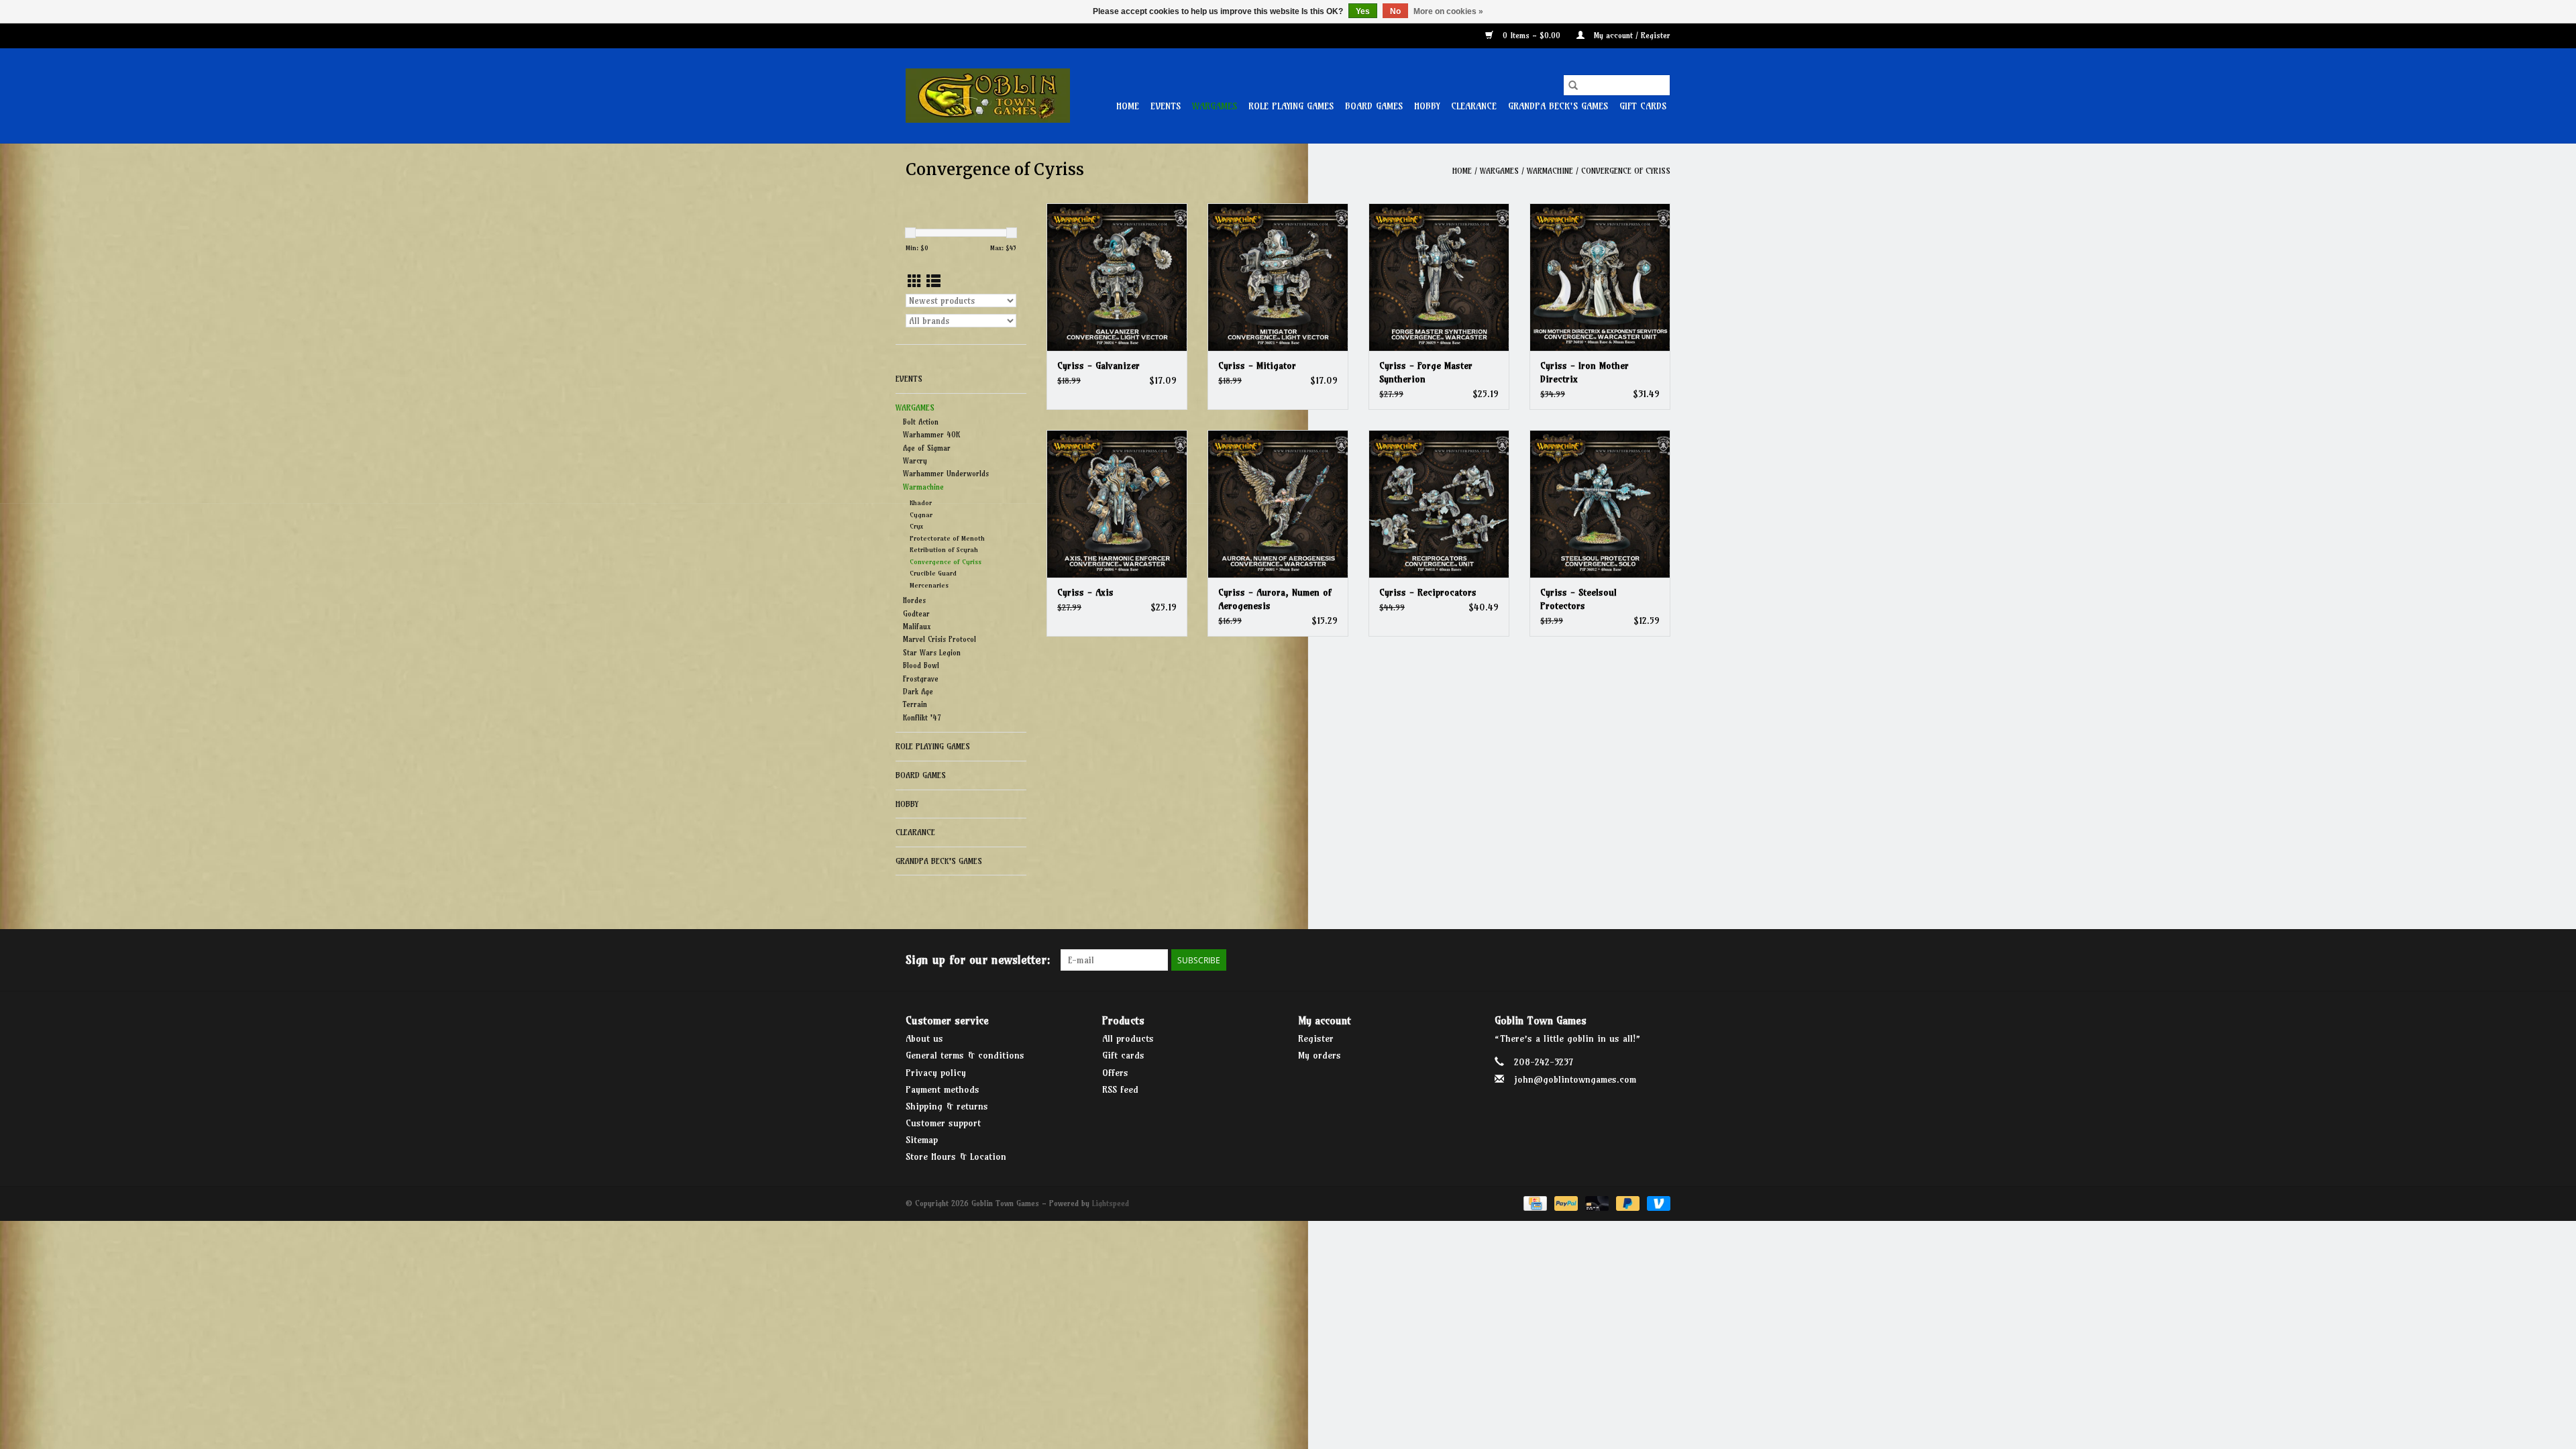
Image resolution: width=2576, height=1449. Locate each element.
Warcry (915, 461)
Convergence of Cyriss (1626, 171)
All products (1128, 1038)
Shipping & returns (947, 1106)
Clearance (1474, 106)
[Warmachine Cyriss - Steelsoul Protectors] (1600, 504)
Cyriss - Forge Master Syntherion (1426, 372)
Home (1128, 106)
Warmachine (1550, 171)
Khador (921, 503)
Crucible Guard (933, 573)
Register (1316, 1038)
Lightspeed (1111, 1203)
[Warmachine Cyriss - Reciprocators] (1439, 504)
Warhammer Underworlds (946, 474)
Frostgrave (921, 679)
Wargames (1215, 106)
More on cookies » (1448, 11)
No (1395, 11)
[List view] (933, 281)
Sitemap (922, 1140)
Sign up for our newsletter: (978, 960)
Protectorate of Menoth (947, 538)
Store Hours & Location (956, 1157)
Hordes (914, 600)
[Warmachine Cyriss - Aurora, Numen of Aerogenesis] (1278, 504)
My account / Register (1631, 35)
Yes (1363, 11)
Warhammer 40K (931, 435)
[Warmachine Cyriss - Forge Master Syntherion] (1439, 277)
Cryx (916, 526)
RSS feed (1120, 1089)
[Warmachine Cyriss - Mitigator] (1278, 277)
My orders (1320, 1055)
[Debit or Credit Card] (1596, 1202)
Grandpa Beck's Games (1558, 106)
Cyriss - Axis (1085, 592)
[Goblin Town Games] (988, 96)
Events (1166, 106)
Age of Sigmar (927, 448)
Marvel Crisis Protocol (940, 639)
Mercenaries (929, 585)
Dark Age (918, 692)
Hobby (1427, 106)
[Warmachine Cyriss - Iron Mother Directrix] (1600, 277)
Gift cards (1643, 106)
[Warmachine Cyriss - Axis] (1117, 504)
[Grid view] (915, 281)
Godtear (916, 614)
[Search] (1573, 85)
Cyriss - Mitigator (1257, 366)
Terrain (915, 704)
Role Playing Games (1291, 106)
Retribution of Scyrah (944, 550)
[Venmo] (1656, 1202)
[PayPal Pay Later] (1627, 1202)
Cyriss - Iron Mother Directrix (1585, 372)
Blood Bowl (921, 665)
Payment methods (943, 1089)
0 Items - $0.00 (1532, 35)
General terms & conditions (965, 1055)
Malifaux (917, 627)
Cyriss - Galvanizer (1098, 366)
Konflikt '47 (922, 718)
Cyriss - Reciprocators (1428, 592)
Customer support (943, 1123)
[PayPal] (1565, 1202)
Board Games (1374, 106)
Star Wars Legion (932, 653)
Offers (1115, 1073)
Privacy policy (936, 1073)
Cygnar (921, 515)
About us (924, 1038)
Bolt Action (921, 422)
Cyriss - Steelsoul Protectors (1578, 599)
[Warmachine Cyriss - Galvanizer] (1117, 277)
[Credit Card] (1534, 1202)
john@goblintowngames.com (1575, 1079)
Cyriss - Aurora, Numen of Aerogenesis (1275, 599)
